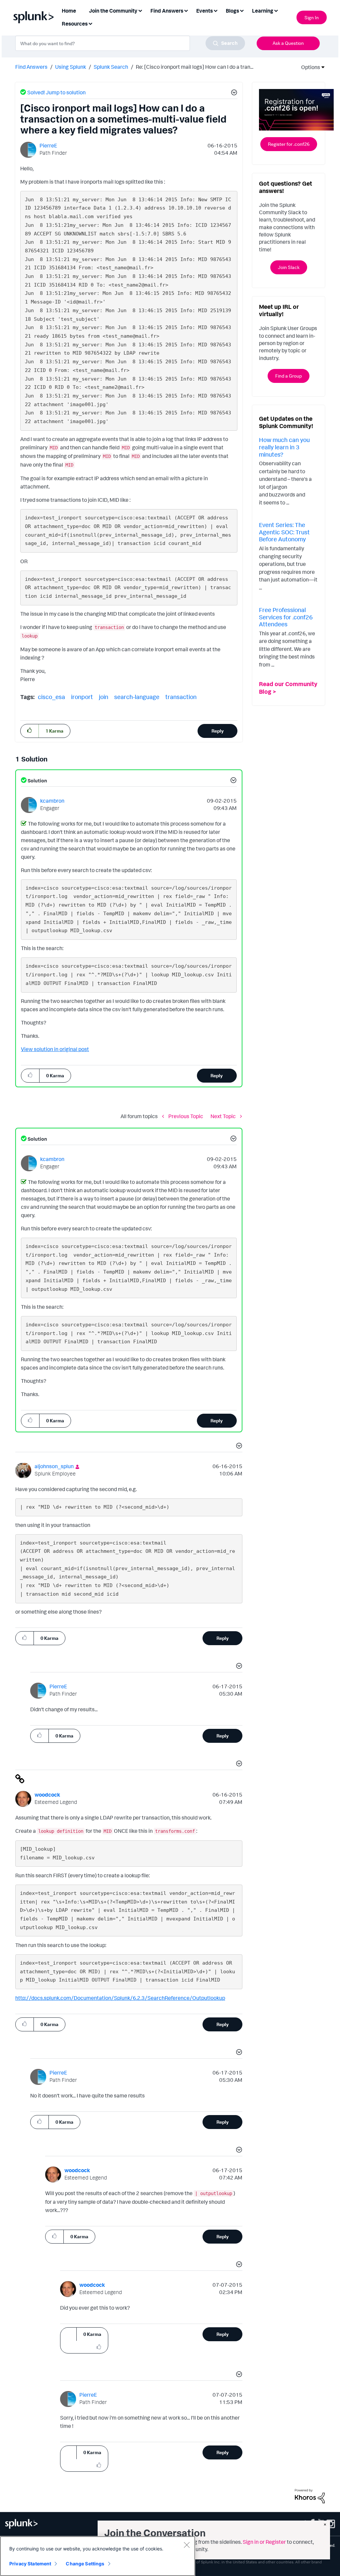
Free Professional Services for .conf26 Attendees (286, 617)
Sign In (312, 17)
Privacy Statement (30, 2564)
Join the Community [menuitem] (113, 11)
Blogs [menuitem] (232, 11)
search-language (137, 697)
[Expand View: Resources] (90, 23)
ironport (82, 697)
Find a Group (289, 376)
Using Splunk (71, 67)
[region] (98, 2556)
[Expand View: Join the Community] (140, 10)
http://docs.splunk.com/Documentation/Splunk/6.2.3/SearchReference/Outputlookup (120, 1998)
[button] (233, 93)
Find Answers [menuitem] (167, 11)
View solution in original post (55, 1049)
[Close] (187, 2545)
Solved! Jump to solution (56, 92)
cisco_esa (51, 697)
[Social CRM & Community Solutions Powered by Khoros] (310, 2496)
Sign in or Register (264, 2542)
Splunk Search (111, 67)
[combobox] (130, 43)
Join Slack (289, 267)
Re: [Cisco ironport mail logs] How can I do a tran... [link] (195, 67)
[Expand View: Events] (215, 10)
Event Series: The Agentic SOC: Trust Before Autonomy (284, 532)
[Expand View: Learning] (276, 10)
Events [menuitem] (205, 11)
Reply (218, 731)
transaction (181, 697)
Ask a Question (288, 43)
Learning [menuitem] (263, 11)
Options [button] (308, 67)
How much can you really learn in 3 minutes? (284, 447)
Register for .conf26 (289, 144)
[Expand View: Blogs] (242, 10)
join (104, 697)
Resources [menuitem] (75, 24)
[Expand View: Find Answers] (186, 10)
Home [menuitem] (69, 11)
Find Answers (31, 67)
